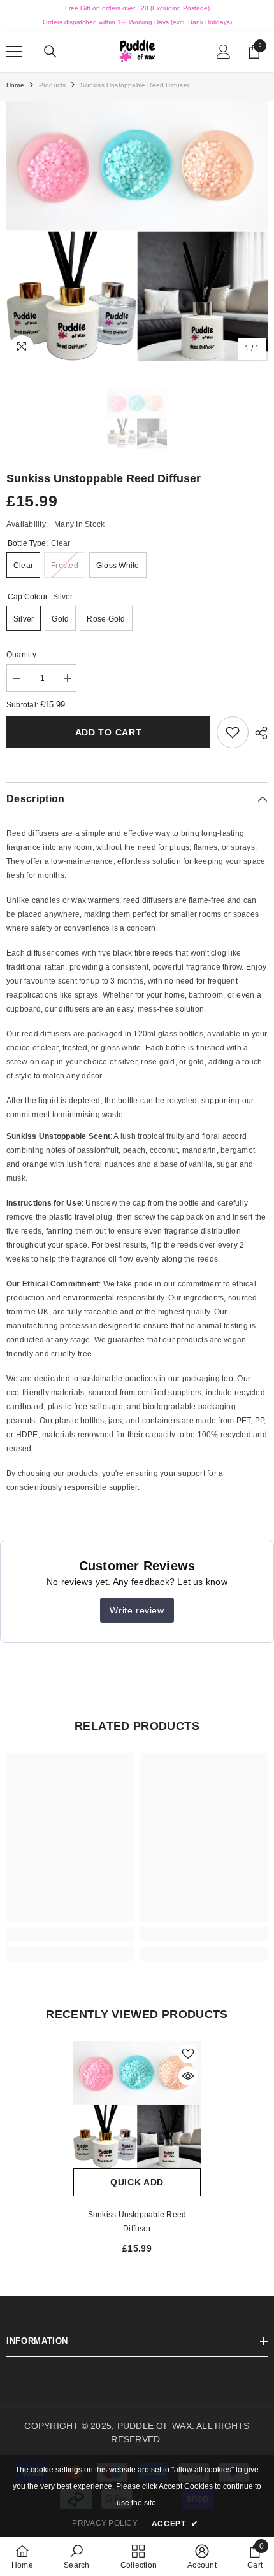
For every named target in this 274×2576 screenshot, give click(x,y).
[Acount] (224, 52)
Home (15, 85)
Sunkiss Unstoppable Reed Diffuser (137, 2222)
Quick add (137, 2182)
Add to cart (109, 732)
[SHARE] (258, 733)
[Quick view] (188, 2076)
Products (53, 85)
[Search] (50, 52)
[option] (137, 231)
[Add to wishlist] (188, 2054)
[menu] (14, 52)
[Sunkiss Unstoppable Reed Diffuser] (137, 2105)
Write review (137, 1610)
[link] (233, 732)
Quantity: (22, 655)
